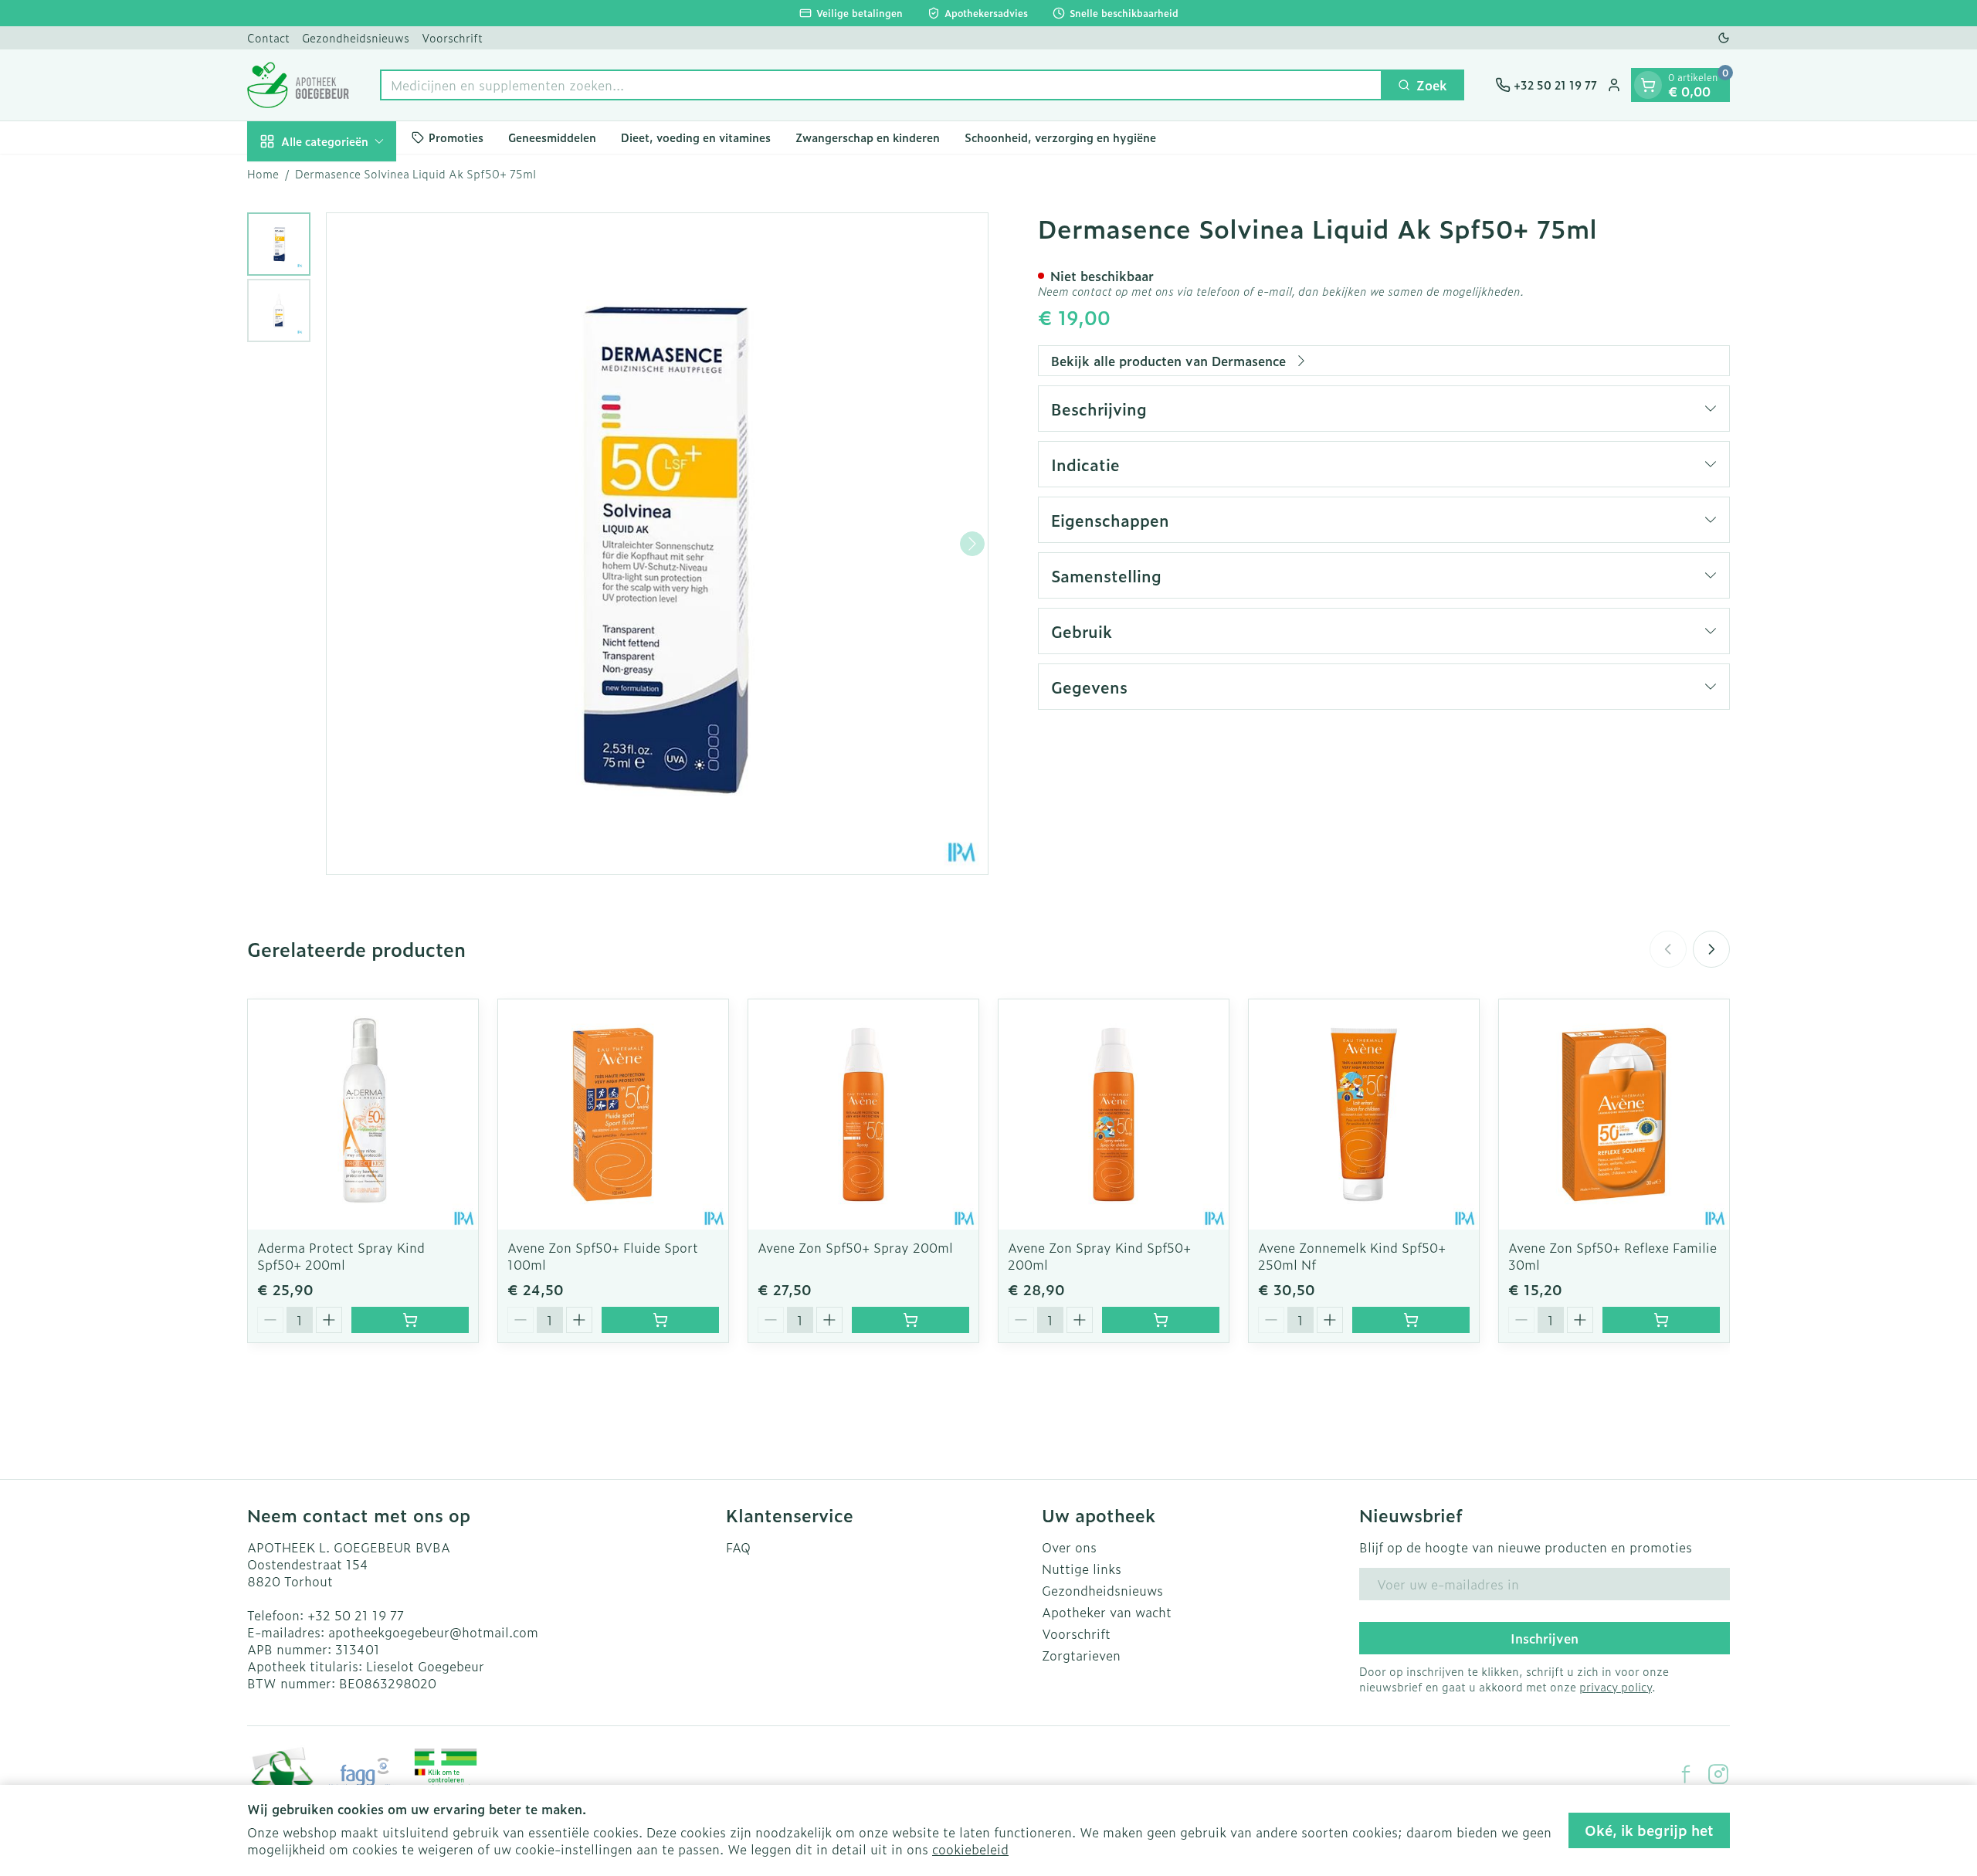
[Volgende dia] (1711, 949)
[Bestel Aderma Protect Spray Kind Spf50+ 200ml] (410, 1320)
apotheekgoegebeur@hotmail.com (433, 1632)
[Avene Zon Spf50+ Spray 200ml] (863, 1114)
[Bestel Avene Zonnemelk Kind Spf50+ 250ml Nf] (1411, 1320)
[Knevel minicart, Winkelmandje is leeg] (1648, 85)
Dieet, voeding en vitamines (696, 137)
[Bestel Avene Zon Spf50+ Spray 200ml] (911, 1320)
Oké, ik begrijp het (1649, 1830)
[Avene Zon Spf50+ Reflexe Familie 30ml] (1614, 1114)
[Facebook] (1686, 1774)
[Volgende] (972, 544)
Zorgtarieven (1081, 1655)
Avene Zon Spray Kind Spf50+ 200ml (1099, 1256)
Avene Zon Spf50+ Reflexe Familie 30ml (1612, 1256)
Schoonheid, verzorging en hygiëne (1060, 137)
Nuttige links (1082, 1569)
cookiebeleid (970, 1849)
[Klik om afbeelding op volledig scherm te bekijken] (657, 544)
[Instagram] (1718, 1774)
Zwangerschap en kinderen (868, 137)
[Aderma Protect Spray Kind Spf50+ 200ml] (363, 1114)
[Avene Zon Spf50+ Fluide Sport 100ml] (613, 1114)
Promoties (456, 137)
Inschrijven (1545, 1638)
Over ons (1069, 1547)
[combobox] (881, 85)
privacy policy (1616, 1686)
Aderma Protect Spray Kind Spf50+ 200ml (341, 1256)
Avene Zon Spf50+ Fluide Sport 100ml (603, 1256)
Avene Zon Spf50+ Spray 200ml (855, 1247)
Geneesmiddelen (552, 137)
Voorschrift (452, 37)
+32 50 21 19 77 (356, 1615)
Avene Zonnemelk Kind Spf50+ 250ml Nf (1352, 1256)
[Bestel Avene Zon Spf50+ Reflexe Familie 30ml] (1661, 1320)
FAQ (738, 1547)
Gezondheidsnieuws (356, 37)
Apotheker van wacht (1107, 1612)
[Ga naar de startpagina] (298, 85)
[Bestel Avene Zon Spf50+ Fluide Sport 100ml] (660, 1320)
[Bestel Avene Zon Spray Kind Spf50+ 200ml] (1161, 1320)
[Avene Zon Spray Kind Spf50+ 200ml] (1114, 1114)
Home (263, 174)
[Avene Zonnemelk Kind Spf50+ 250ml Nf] (1364, 1114)
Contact (268, 37)
